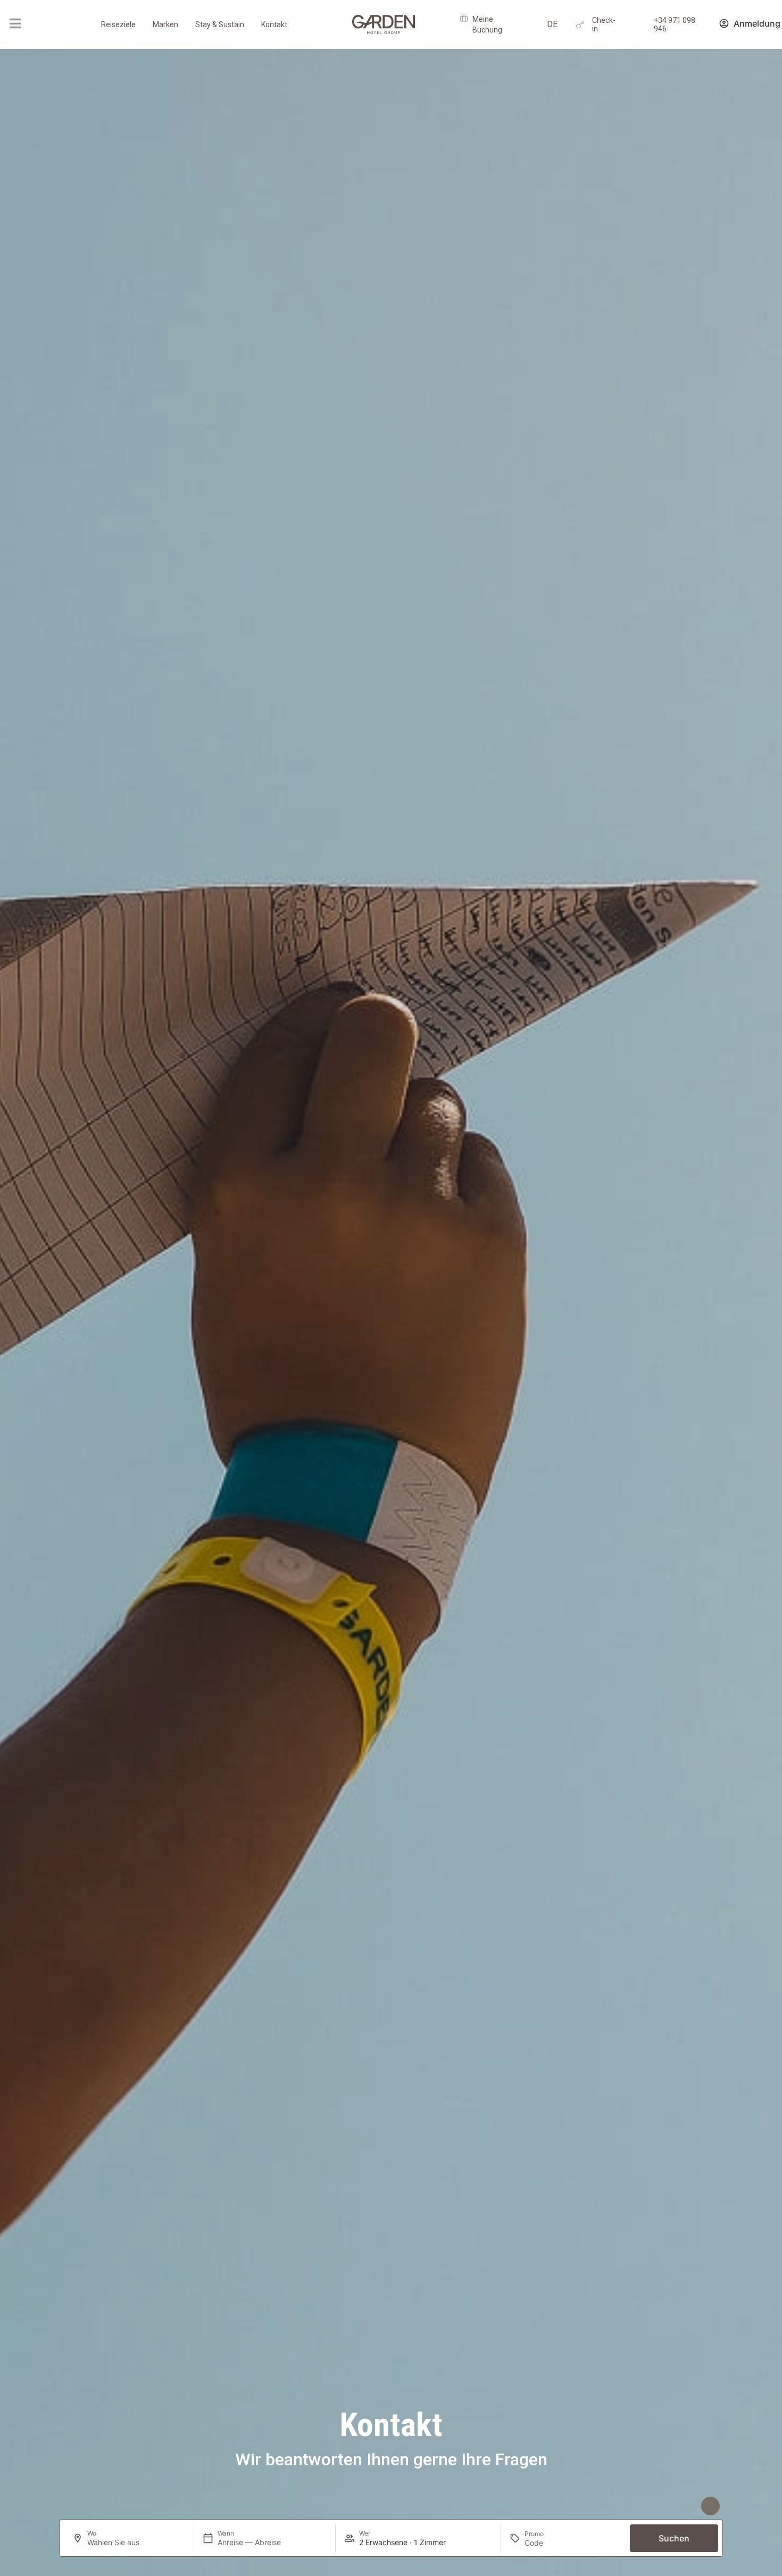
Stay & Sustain (220, 24)
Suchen (674, 2538)
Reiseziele (118, 24)
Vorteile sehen (669, 2506)
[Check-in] (580, 25)
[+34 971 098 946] (642, 25)
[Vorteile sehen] (710, 2506)
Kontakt (274, 24)
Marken (165, 24)
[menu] (15, 23)
